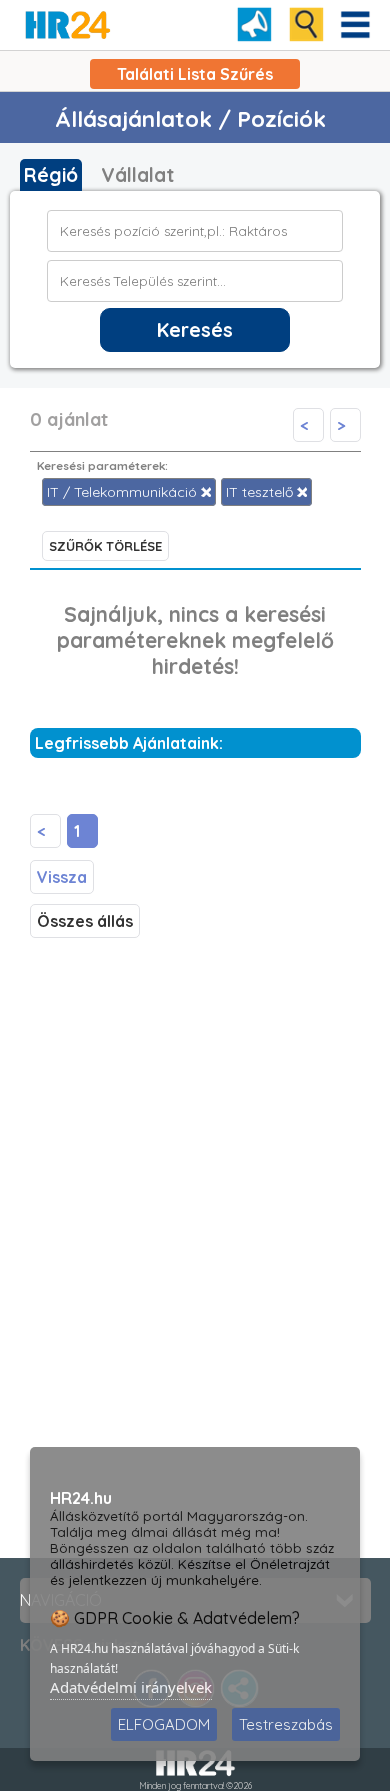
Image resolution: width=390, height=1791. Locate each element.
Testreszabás (286, 1724)
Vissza (62, 877)
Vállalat (137, 175)
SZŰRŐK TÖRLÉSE (105, 546)
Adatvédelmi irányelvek (131, 1687)
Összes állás (85, 921)
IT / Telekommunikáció (124, 492)
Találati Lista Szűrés (195, 74)
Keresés (195, 330)
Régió (51, 175)
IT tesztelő (261, 492)
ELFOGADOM (164, 1724)
